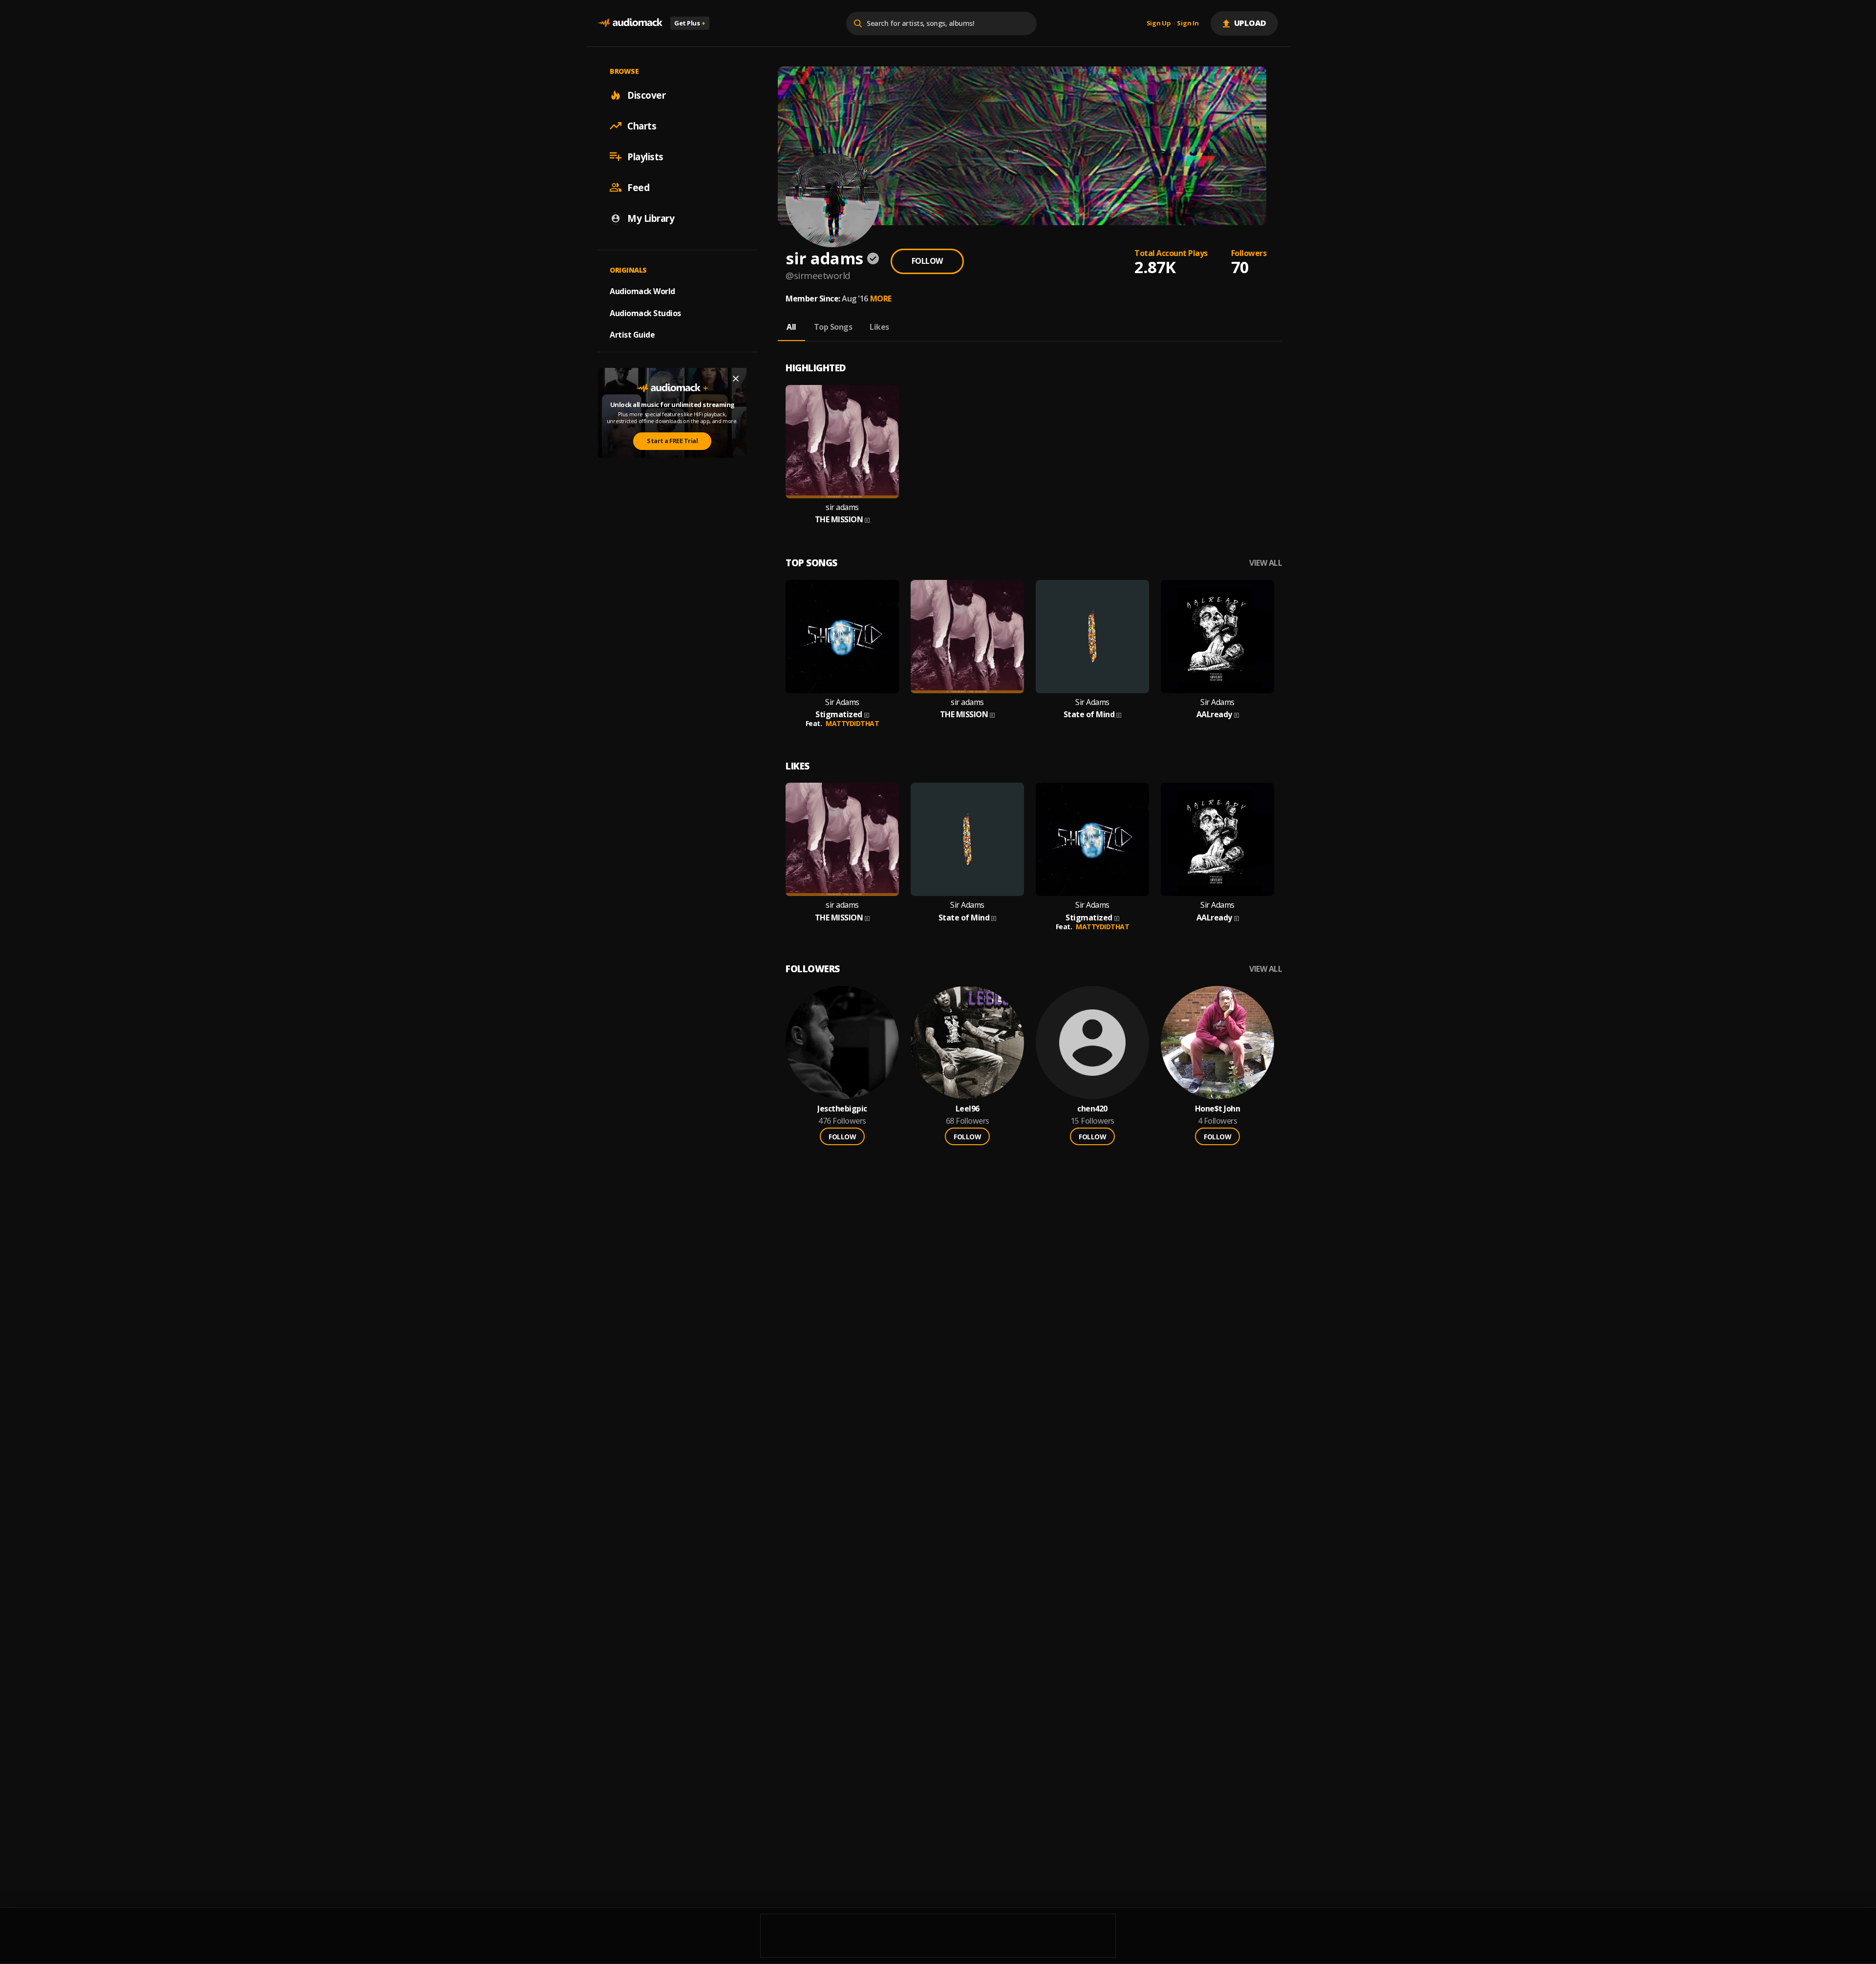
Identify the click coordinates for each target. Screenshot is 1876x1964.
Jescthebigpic (842, 1109)
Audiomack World (642, 291)
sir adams (842, 507)
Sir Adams (842, 702)
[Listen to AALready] (1217, 637)
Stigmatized (839, 715)
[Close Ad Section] (736, 379)
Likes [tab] (879, 327)
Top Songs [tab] (833, 327)
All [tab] (791, 327)
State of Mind (1089, 715)
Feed (638, 187)
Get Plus (690, 23)
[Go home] (630, 23)
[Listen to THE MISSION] (842, 442)
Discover (646, 95)
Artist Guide (632, 335)
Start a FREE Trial (672, 441)
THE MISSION (839, 520)
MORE (881, 299)
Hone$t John (1218, 1109)
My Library (651, 218)
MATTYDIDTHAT (852, 723)
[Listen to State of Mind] (1092, 637)
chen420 (1092, 1109)
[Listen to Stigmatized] (842, 637)
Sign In (1188, 23)
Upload (1250, 23)
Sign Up (1159, 23)
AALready (1214, 715)
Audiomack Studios (645, 313)
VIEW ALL (1266, 563)
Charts (642, 126)
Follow (927, 261)
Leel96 (968, 1109)
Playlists (645, 156)
